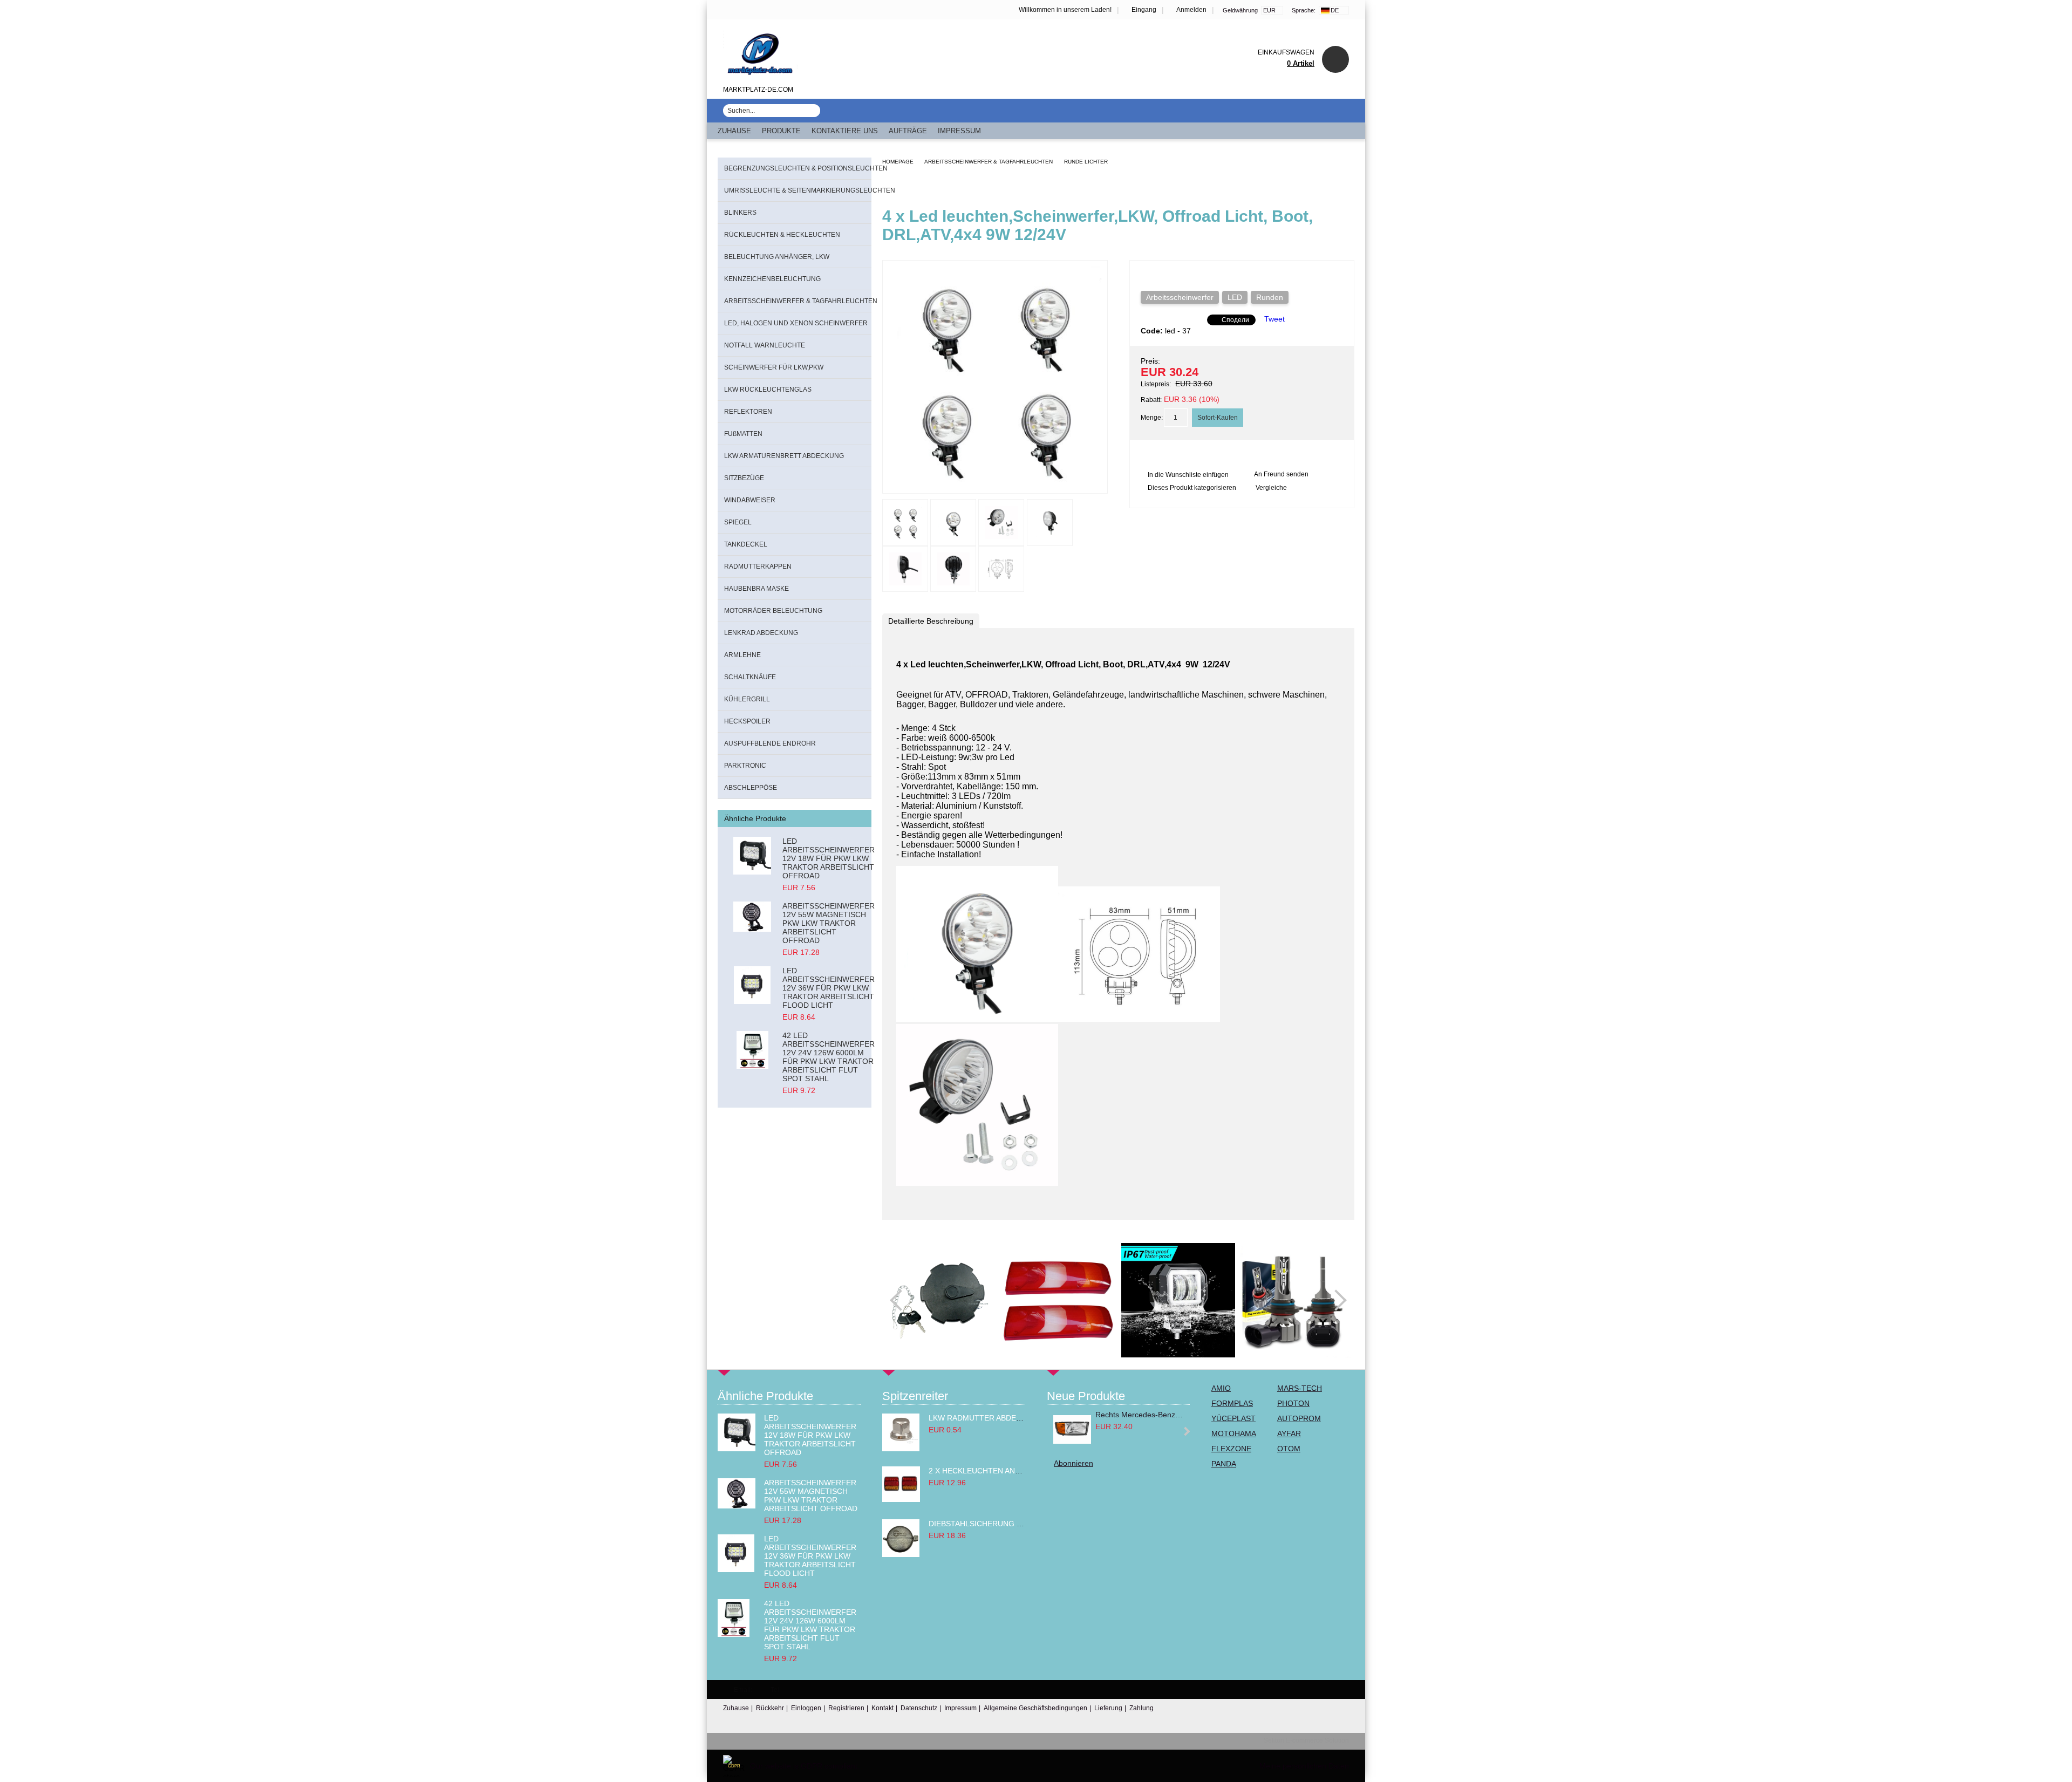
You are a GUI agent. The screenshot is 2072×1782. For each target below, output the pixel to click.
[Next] (1336, 1300)
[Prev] (901, 1300)
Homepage (898, 162)
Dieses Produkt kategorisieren (1192, 488)
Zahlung (1141, 1708)
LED (1235, 297)
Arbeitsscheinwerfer (1180, 297)
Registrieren (846, 1708)
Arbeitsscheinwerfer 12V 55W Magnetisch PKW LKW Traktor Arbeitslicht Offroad (829, 923)
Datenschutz (919, 1708)
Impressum (959, 131)
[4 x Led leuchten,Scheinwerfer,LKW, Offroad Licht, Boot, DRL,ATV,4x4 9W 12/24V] (995, 483)
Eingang (1144, 10)
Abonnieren (1074, 1463)
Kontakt (882, 1708)
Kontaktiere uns (845, 131)
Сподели (1235, 320)
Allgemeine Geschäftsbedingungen (1035, 1708)
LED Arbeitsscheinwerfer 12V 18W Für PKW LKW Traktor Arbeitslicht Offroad (829, 858)
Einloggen (806, 1708)
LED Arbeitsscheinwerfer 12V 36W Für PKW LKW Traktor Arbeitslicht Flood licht (829, 988)
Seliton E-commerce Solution (1306, 1740)
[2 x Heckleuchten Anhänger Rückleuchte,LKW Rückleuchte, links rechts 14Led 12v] (901, 1499)
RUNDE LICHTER (1086, 162)
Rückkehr (770, 1708)
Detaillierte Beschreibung (931, 621)
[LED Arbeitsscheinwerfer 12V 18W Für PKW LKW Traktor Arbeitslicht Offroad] (752, 856)
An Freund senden (1281, 474)
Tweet (1274, 319)
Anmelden (1191, 10)
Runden (1270, 297)
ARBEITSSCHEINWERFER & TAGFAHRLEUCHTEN (989, 162)
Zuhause (734, 131)
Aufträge (908, 131)
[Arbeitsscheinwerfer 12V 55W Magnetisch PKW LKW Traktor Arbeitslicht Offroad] (752, 920)
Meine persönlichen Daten (1304, 1766)
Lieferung (1108, 1708)
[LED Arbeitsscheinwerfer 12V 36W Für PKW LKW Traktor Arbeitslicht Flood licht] (752, 985)
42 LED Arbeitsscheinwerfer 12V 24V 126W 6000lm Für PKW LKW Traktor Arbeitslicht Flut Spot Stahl (829, 1057)
